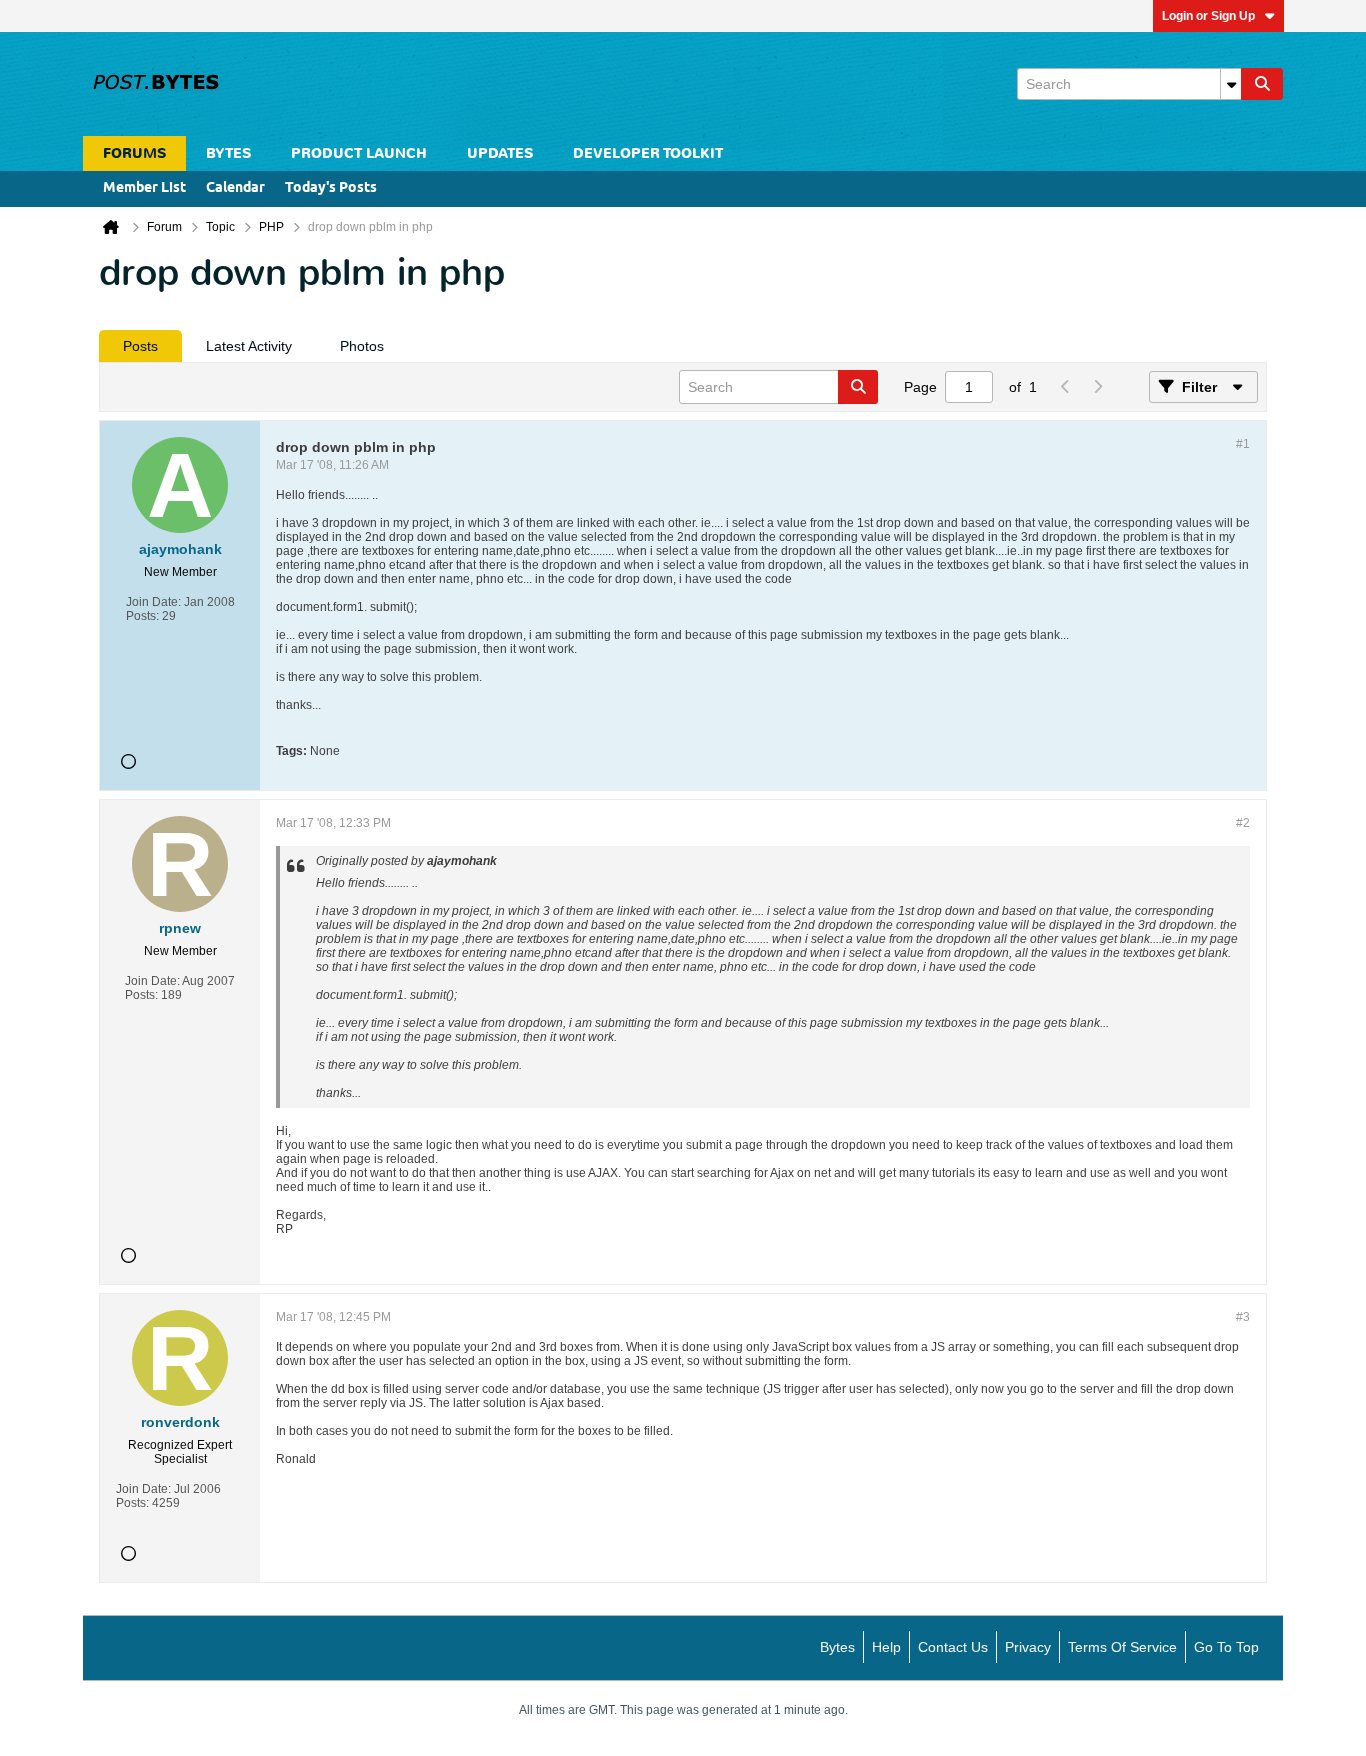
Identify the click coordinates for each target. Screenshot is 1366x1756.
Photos (362, 346)
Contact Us (953, 1647)
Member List (144, 188)
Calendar (235, 188)
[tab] (140, 346)
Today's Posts (331, 188)
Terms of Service (1122, 1647)
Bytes (837, 1647)
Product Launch (359, 153)
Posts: (142, 616)
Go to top (1226, 1647)
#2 (1243, 823)
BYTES (228, 153)
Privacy (1028, 1647)
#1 (1243, 444)
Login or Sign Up (1208, 16)
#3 (1243, 1317)
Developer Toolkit (648, 153)
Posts (140, 346)
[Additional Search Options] (1231, 84)
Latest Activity (249, 346)
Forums (134, 153)
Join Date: (153, 602)
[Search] (1262, 84)
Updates (500, 153)
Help (886, 1647)
